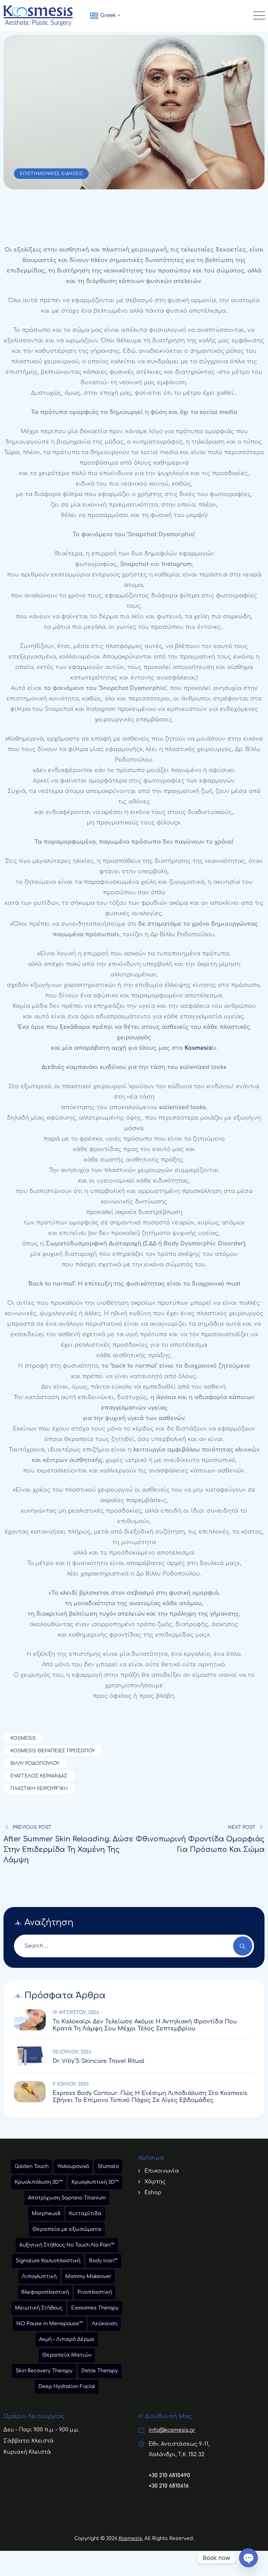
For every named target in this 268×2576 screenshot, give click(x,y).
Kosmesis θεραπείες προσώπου (53, 1751)
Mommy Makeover (88, 2276)
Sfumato (108, 2166)
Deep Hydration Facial (67, 2386)
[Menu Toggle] (258, 16)
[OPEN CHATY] (248, 2558)
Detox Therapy (100, 2371)
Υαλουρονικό (73, 2166)
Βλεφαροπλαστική (45, 2292)
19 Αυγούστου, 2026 (76, 2013)
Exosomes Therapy (95, 2308)
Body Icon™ (103, 2261)
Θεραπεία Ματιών (67, 2355)
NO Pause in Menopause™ (50, 2324)
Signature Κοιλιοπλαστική (48, 2261)
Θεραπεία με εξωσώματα (67, 2229)
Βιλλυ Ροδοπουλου (35, 1763)
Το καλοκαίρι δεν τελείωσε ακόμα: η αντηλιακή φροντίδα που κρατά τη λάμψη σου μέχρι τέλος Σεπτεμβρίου (145, 2025)
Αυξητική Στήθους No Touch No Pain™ (67, 2245)
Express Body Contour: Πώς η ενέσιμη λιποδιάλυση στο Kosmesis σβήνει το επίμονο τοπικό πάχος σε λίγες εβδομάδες (150, 2097)
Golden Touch (32, 2166)
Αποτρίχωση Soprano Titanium (67, 2198)
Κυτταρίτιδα (85, 2214)
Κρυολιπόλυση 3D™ (39, 2182)
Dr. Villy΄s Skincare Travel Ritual (99, 2061)
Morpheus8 (46, 2214)
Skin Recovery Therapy (44, 2371)
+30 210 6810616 (169, 2486)
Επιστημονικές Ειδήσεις (51, 174)
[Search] (243, 1946)
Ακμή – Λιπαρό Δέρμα (67, 2339)
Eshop (153, 2193)
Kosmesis (198, 1048)
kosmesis (23, 1738)
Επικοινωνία (162, 2171)
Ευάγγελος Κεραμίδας (39, 1776)
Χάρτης (155, 2182)
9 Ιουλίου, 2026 (71, 2084)
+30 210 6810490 (169, 2476)
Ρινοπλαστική (95, 2292)
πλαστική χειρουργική (39, 1789)
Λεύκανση (105, 2324)
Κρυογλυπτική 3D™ (95, 2182)
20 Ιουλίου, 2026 (72, 2052)
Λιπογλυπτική (39, 2276)
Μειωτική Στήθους (39, 2308)
